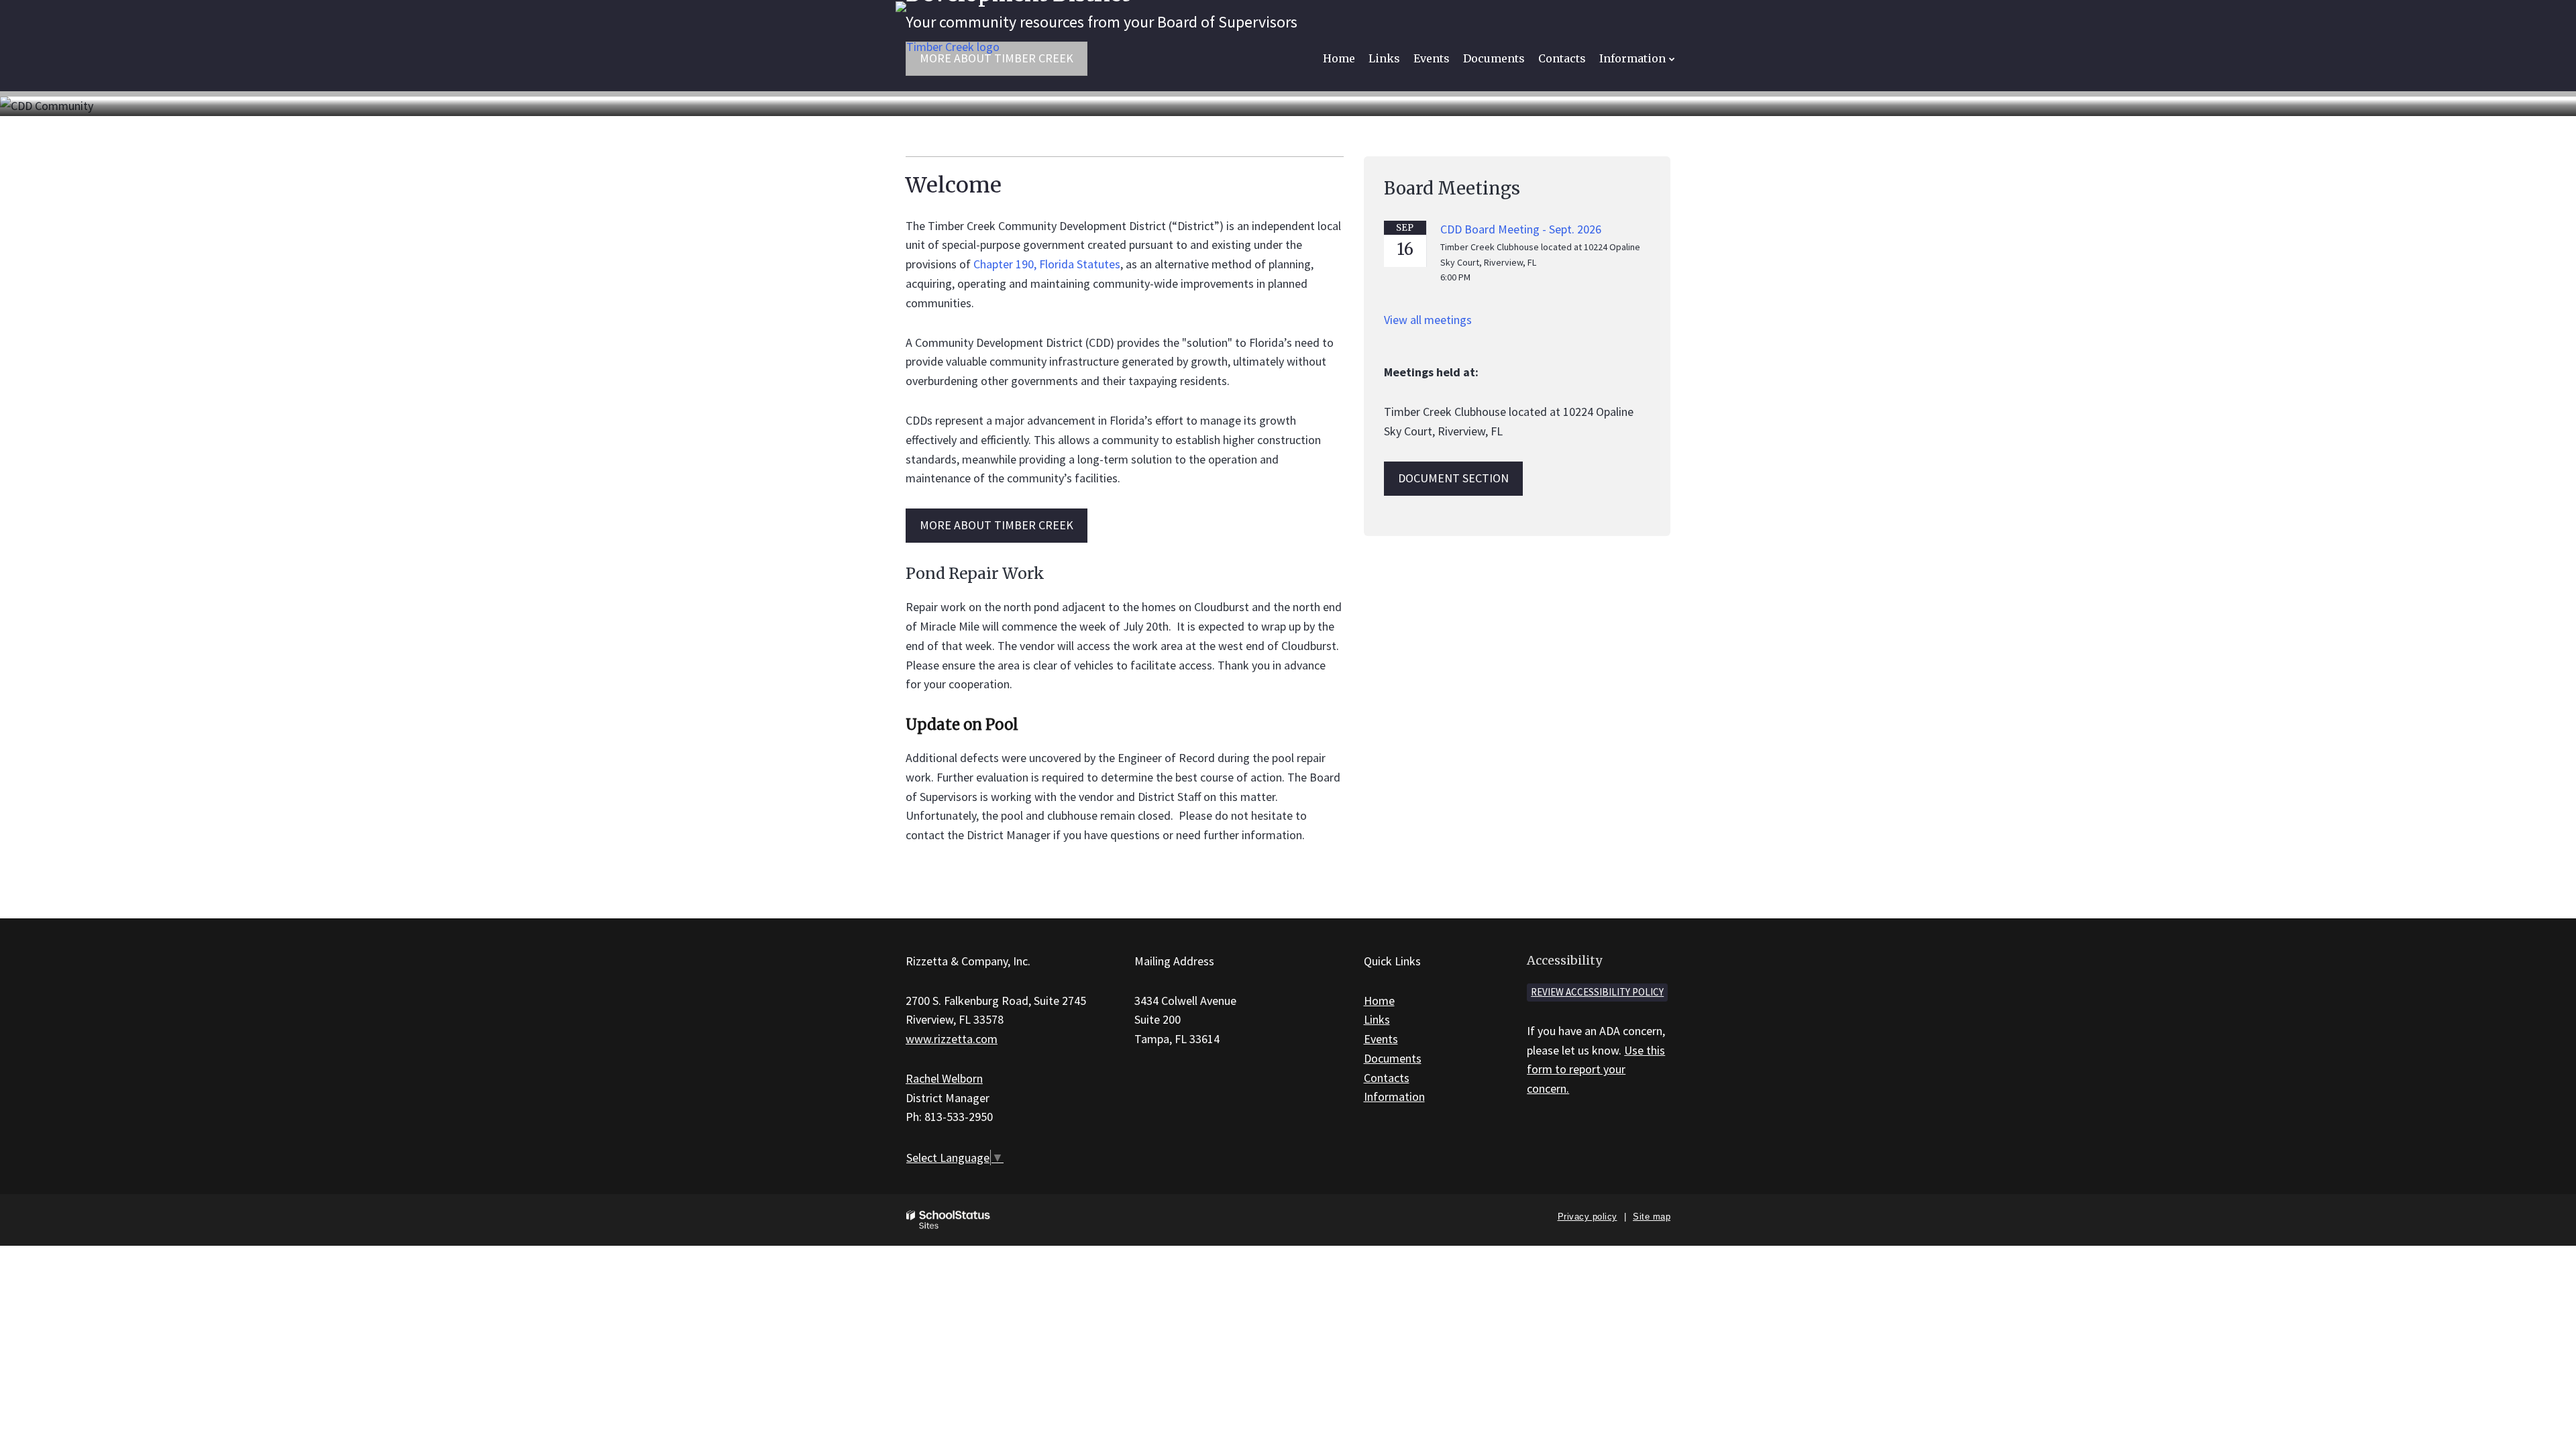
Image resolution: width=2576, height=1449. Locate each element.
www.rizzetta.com (952, 1039)
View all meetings (1428, 320)
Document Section (1453, 478)
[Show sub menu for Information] (1672, 59)
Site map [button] (1652, 1217)
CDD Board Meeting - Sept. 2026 (1521, 229)
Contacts (1387, 1078)
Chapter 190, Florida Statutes (1047, 264)
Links (1377, 1019)
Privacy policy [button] (1588, 1217)
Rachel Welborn (944, 1078)
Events (1381, 1039)
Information (1394, 1096)
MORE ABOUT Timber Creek (997, 525)
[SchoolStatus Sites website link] (949, 1220)
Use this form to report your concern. (1596, 1070)
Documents (1393, 1058)
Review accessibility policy (1597, 992)
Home (1379, 1001)
